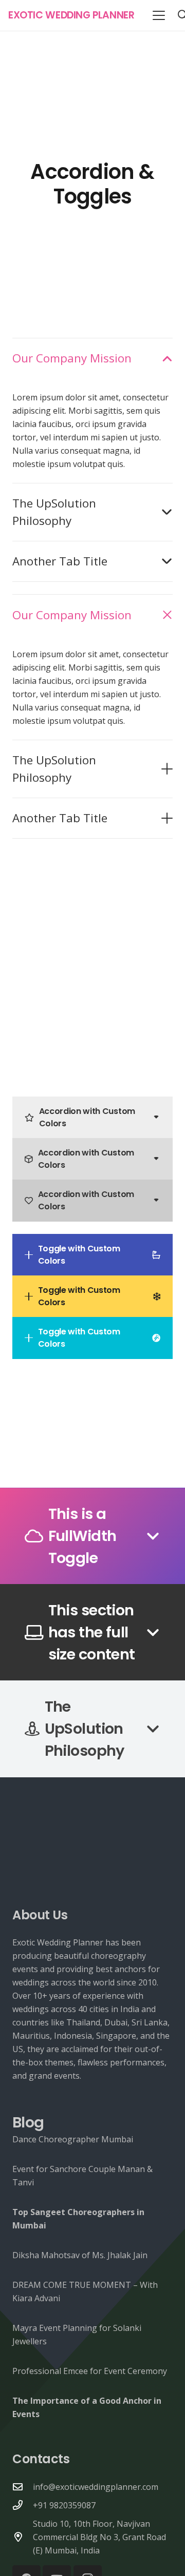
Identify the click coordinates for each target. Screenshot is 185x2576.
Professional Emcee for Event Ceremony (90, 2371)
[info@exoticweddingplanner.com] (23, 2487)
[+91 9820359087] (23, 2505)
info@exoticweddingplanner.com (96, 2487)
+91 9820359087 (64, 2505)
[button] (159, 15)
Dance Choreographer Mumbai (73, 2139)
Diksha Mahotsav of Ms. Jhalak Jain (80, 2255)
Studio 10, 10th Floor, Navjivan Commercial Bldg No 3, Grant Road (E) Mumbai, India (99, 2537)
